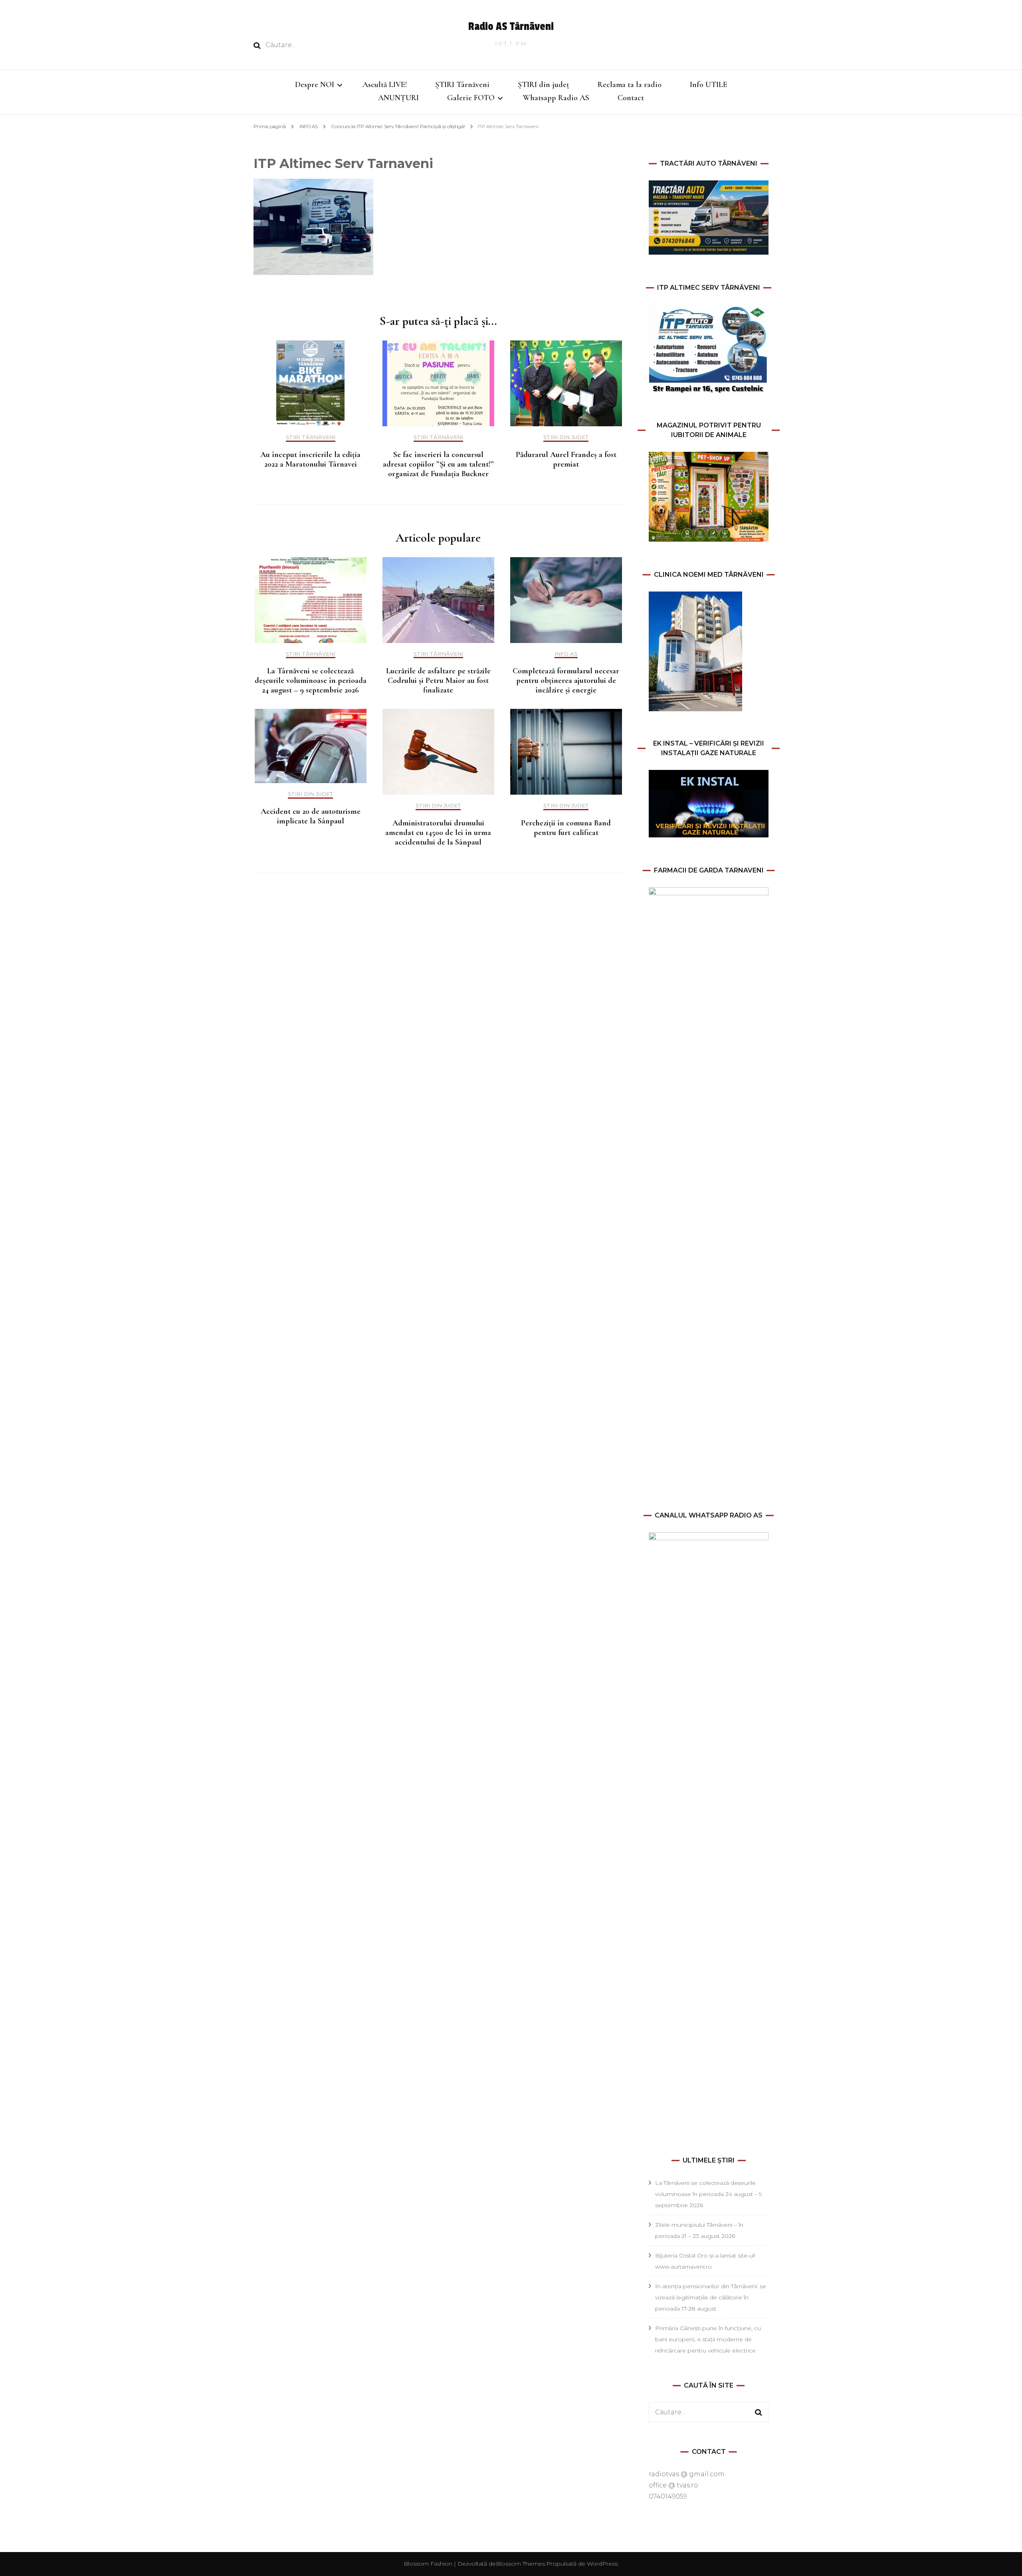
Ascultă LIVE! (385, 85)
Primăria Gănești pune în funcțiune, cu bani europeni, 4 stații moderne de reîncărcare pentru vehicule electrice (708, 2339)
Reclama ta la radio (630, 85)
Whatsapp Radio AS (556, 98)
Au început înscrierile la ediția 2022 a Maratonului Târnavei (310, 459)
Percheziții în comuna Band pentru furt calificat (566, 828)
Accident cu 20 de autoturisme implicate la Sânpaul (311, 816)
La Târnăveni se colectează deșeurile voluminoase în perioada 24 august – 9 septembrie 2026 (311, 681)
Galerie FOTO (471, 98)
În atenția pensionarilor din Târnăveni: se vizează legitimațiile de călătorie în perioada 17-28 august (711, 2297)
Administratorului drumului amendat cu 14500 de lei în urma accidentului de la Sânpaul (438, 833)
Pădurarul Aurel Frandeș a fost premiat (566, 459)
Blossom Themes (520, 2564)
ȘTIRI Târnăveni (462, 85)
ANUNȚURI (398, 98)
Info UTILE (709, 85)
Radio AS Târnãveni (511, 27)
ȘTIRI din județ (544, 85)
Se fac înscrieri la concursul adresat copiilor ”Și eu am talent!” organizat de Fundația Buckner (438, 464)
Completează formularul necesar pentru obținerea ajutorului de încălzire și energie (566, 681)
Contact (631, 98)
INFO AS (309, 126)
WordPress (602, 2564)
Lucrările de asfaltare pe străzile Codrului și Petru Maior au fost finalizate (438, 681)
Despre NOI (315, 85)
